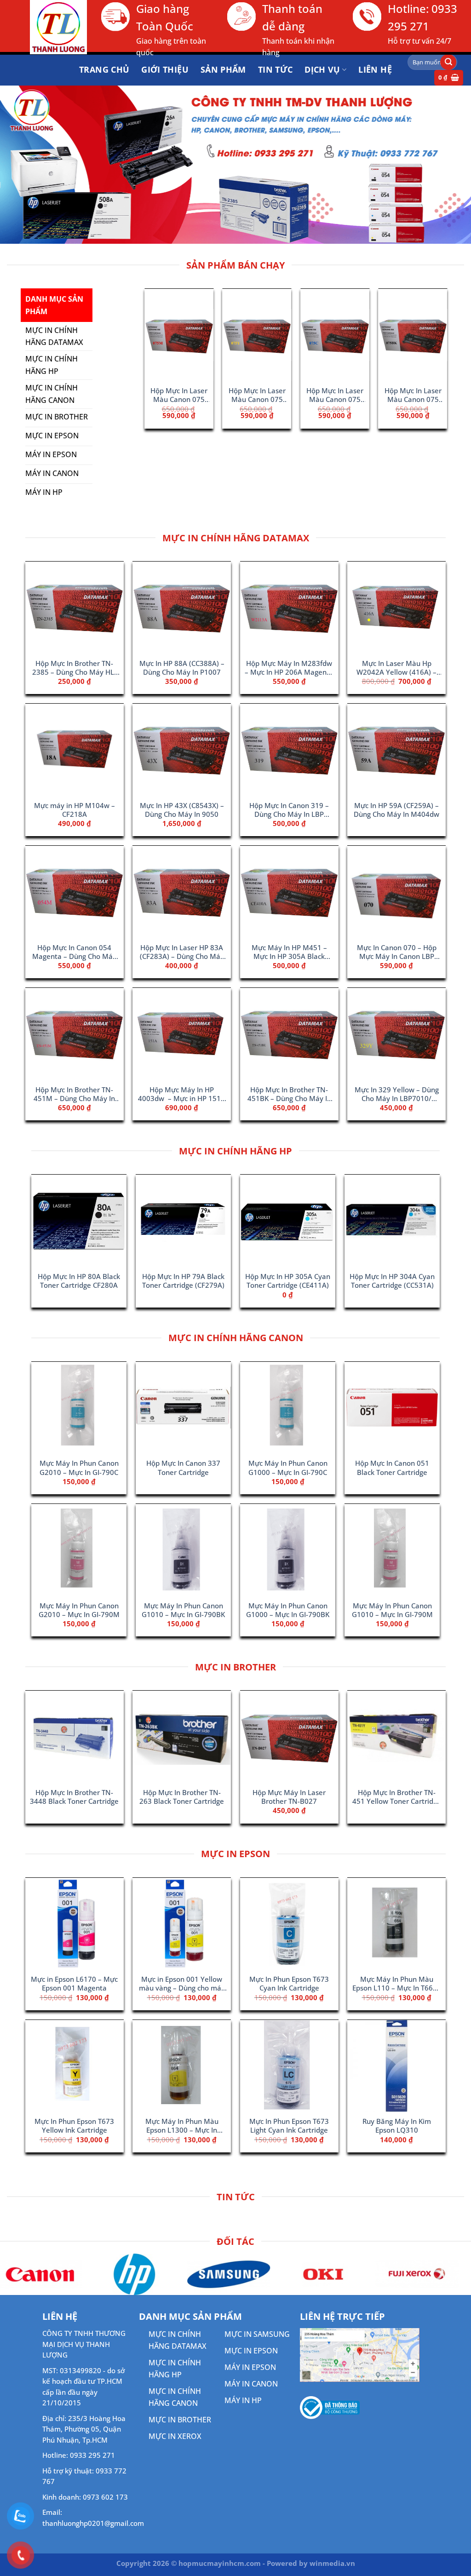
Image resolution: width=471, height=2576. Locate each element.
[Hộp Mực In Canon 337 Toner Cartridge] (183, 1408)
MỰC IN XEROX (175, 2436)
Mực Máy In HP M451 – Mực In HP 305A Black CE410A (289, 952)
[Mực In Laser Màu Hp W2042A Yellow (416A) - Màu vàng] (396, 608)
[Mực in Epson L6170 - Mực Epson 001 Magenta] (75, 1924)
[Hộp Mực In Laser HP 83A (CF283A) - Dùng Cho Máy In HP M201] (182, 892)
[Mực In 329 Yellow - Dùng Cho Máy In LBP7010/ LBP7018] (396, 1034)
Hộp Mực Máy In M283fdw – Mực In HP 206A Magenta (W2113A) (289, 668)
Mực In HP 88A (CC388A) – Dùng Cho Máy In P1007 (182, 668)
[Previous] (156, 347)
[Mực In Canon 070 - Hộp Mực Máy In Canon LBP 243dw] (396, 892)
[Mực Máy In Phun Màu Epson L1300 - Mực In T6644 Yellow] (182, 2066)
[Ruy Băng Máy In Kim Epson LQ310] (396, 2066)
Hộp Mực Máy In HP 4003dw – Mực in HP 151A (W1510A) (182, 1095)
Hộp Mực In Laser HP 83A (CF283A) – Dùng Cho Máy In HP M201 (182, 952)
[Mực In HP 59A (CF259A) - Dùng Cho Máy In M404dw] (396, 750)
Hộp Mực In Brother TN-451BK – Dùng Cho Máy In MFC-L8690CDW (289, 1095)
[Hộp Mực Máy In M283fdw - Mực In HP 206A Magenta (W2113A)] (289, 608)
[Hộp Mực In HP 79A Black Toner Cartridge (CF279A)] (183, 1221)
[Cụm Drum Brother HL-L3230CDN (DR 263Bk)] (364, 335)
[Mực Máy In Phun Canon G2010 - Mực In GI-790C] (79, 1408)
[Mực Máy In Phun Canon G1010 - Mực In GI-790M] (392, 1550)
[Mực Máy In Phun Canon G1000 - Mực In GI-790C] (288, 1408)
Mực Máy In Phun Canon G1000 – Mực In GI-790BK (288, 1610)
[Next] (432, 347)
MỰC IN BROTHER (180, 2420)
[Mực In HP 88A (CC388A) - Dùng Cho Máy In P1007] (182, 608)
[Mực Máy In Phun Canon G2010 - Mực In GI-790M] (79, 1550)
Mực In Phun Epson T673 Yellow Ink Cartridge (74, 2126)
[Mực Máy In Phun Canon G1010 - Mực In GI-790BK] (183, 1550)
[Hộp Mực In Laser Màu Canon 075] (208, 335)
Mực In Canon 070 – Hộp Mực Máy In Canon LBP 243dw (397, 952)
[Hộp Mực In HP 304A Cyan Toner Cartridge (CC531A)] (392, 1221)
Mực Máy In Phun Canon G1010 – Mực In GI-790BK (183, 1610)
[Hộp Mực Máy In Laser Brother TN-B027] (287, 335)
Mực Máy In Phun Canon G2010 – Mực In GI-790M (79, 1610)
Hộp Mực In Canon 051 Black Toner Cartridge (392, 1468)
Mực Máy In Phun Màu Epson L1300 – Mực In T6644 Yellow (182, 2126)
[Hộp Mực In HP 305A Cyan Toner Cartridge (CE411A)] (288, 1221)
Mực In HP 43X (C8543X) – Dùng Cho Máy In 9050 (182, 810)
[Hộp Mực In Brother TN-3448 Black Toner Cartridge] (75, 1737)
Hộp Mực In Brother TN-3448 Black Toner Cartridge (74, 1797)
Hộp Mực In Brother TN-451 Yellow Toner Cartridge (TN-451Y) (397, 1797)
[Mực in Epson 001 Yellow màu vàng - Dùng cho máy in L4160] (182, 1924)
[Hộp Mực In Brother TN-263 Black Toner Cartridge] (182, 1737)
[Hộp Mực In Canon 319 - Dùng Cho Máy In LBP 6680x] (289, 750)
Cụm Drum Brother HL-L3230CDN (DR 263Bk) (365, 396)
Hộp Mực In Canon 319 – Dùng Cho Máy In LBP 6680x (289, 810)
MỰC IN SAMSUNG (257, 2334)
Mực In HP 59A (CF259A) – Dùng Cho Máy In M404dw (396, 810)
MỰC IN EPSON (251, 2351)
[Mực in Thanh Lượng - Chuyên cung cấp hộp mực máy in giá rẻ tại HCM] (47, 27)
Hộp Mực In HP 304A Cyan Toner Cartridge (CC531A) (392, 1281)
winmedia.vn (332, 2563)
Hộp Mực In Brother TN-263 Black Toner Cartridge (182, 1797)
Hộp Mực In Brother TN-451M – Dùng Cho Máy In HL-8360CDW (74, 1095)
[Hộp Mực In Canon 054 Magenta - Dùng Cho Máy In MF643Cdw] (75, 892)
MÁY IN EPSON (250, 2367)
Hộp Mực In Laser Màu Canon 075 (208, 395)
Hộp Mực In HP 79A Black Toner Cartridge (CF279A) (183, 1281)
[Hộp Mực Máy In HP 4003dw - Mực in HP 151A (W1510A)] (182, 1034)
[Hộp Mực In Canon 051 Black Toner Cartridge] (392, 1408)
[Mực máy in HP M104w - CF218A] (75, 750)
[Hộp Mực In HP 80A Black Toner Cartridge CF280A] (79, 1221)
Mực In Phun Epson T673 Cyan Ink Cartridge (289, 1984)
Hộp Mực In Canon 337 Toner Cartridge (183, 1468)
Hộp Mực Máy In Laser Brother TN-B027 (286, 396)
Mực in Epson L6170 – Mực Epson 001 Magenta (74, 1984)
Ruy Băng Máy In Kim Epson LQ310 (397, 2126)
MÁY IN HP (243, 2400)
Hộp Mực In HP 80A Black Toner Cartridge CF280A (79, 1281)
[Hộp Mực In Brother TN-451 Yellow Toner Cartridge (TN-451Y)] (396, 1737)
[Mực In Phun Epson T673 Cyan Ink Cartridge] (289, 1924)
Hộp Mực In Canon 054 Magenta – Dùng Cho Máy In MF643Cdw (74, 952)
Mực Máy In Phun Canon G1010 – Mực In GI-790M (392, 1610)
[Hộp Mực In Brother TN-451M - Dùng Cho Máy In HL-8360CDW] (75, 1034)
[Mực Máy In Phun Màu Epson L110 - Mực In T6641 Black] (396, 1924)
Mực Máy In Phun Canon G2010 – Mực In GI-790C (79, 1468)
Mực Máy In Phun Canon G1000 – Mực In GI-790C (288, 1468)
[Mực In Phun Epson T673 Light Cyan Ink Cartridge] (289, 2066)
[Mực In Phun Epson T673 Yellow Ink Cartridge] (75, 2066)
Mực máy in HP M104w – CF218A (75, 810)
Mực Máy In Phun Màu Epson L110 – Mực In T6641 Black (397, 1984)
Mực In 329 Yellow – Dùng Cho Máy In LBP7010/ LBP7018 (397, 1095)
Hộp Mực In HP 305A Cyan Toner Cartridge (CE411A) (288, 1281)
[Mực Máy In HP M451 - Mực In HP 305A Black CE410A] (289, 892)
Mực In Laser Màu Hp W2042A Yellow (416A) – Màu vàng (396, 668)
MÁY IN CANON (251, 2384)
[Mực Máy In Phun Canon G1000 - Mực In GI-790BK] (288, 1550)
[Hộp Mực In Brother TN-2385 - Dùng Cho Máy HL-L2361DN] (75, 608)
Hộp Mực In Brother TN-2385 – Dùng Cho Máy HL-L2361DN (74, 668)
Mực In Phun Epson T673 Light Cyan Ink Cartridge (289, 2126)
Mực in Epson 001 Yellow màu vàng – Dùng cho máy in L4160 (182, 1984)
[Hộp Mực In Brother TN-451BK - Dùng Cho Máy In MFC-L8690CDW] (289, 1034)
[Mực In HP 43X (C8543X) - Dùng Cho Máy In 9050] (182, 750)
